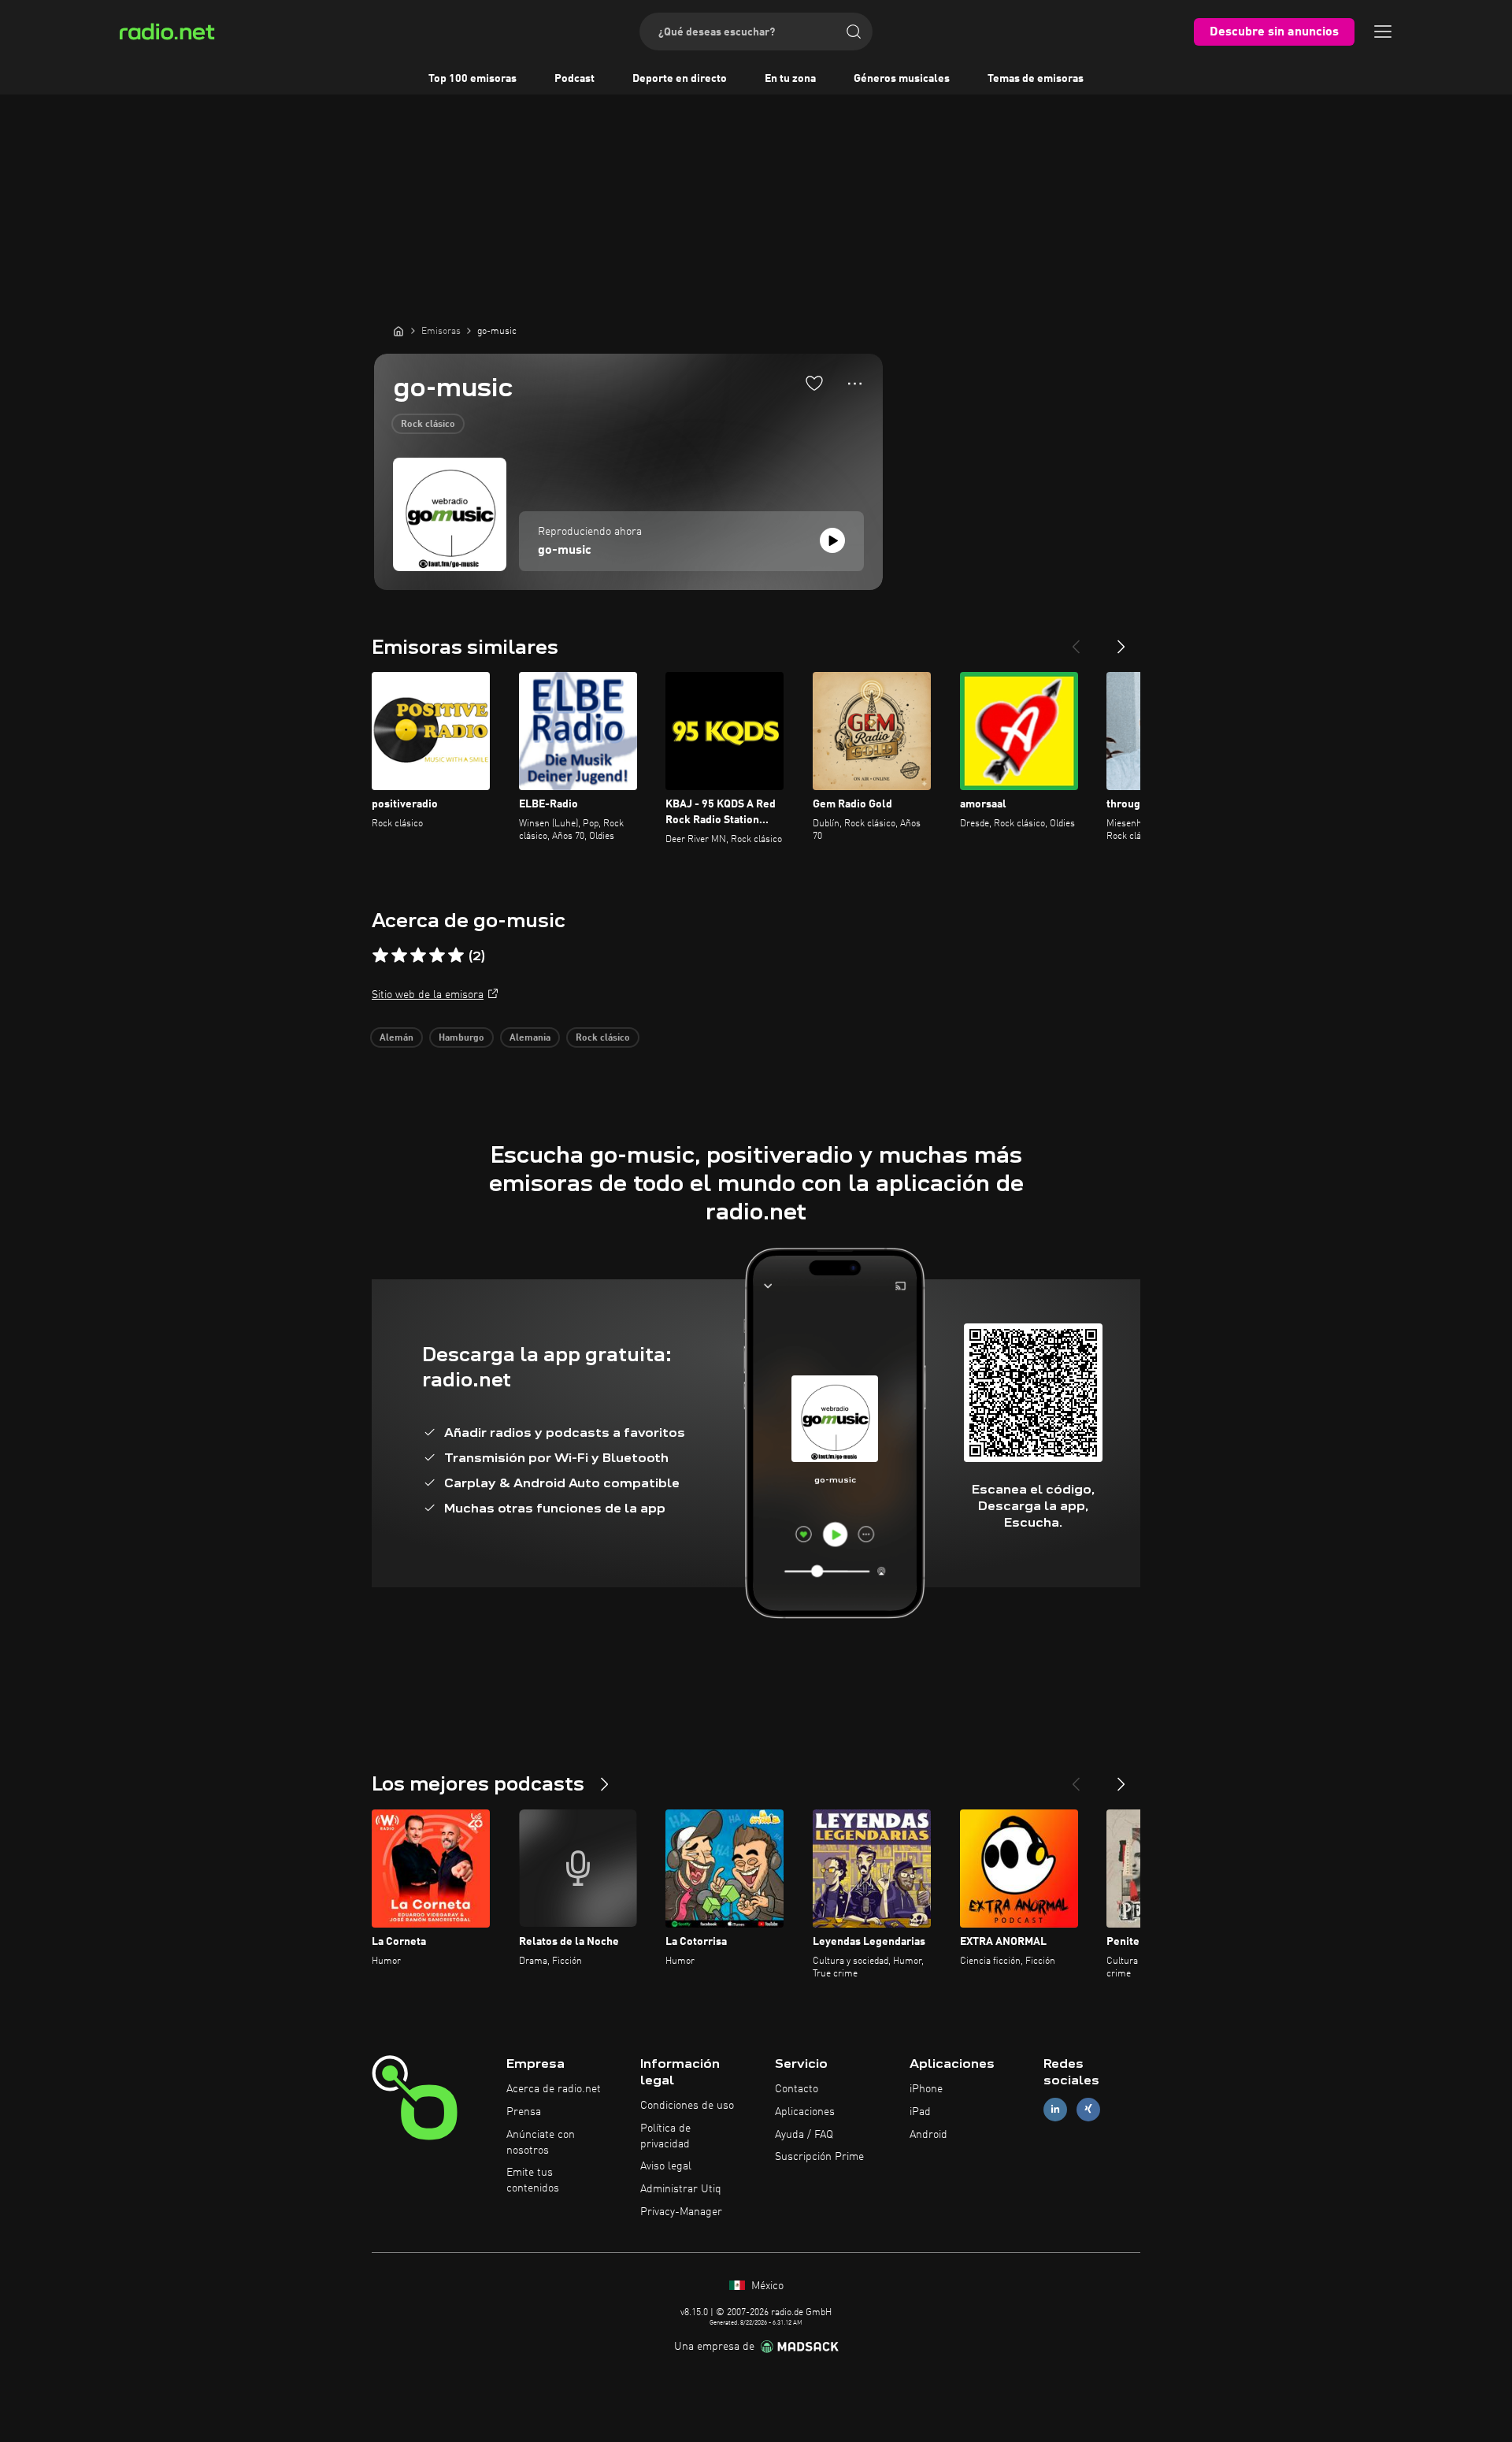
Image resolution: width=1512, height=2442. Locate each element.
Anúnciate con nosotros (541, 2143)
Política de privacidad (665, 2136)
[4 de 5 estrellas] (437, 956)
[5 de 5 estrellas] (456, 956)
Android (928, 2135)
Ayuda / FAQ (804, 2135)
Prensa (524, 2112)
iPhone (926, 2089)
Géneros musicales (902, 79)
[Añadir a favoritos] (814, 383)
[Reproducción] (832, 540)
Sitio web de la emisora (428, 995)
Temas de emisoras (1036, 79)
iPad (920, 2112)
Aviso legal (666, 2166)
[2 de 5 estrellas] (399, 956)
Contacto (797, 2089)
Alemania (530, 1038)
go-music (565, 551)
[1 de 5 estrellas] (380, 956)
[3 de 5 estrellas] (418, 956)
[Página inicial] (398, 331)
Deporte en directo (680, 79)
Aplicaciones (805, 2112)
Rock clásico (428, 425)
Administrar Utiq (681, 2189)
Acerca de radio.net (554, 2089)
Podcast (574, 79)
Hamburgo (461, 1038)
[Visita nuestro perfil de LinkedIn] (1055, 2109)
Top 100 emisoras (472, 79)
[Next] (1121, 640)
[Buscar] (854, 32)
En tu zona (790, 79)
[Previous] (1076, 640)
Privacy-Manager (681, 2212)
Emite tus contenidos (533, 2180)
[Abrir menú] (1383, 32)
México (766, 2286)
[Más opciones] (855, 384)
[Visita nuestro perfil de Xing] (1088, 2109)
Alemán (397, 1038)
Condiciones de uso (687, 2106)
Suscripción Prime (819, 2157)
